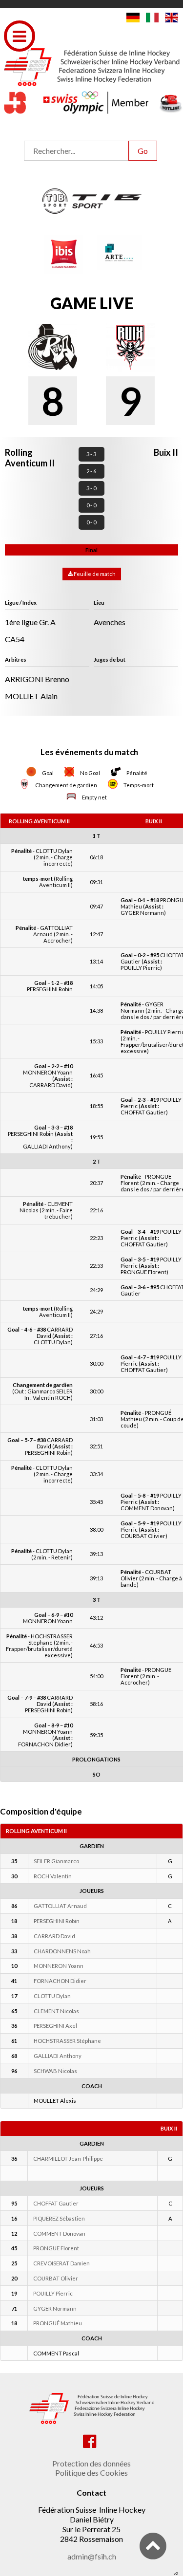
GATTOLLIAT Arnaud (60, 1906)
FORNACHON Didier (60, 1981)
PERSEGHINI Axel (55, 2026)
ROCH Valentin (53, 1876)
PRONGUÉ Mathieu (58, 2323)
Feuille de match (94, 574)
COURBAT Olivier (56, 2278)
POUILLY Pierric (53, 2293)
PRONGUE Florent (56, 2248)
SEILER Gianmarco (56, 1861)
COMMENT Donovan (59, 2233)
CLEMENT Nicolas (56, 2011)
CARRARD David (54, 1936)
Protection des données (91, 2463)
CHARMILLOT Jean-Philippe (68, 2159)
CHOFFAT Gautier (56, 2203)
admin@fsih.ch (92, 2556)
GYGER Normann (55, 2308)
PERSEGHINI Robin (57, 1921)
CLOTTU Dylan (52, 1996)
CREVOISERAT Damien (61, 2263)
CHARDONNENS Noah (62, 1951)
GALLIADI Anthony (58, 2056)
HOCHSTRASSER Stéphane (67, 2041)
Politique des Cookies (91, 2473)
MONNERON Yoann (59, 1966)
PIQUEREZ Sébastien (59, 2218)
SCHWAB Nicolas (55, 2071)
